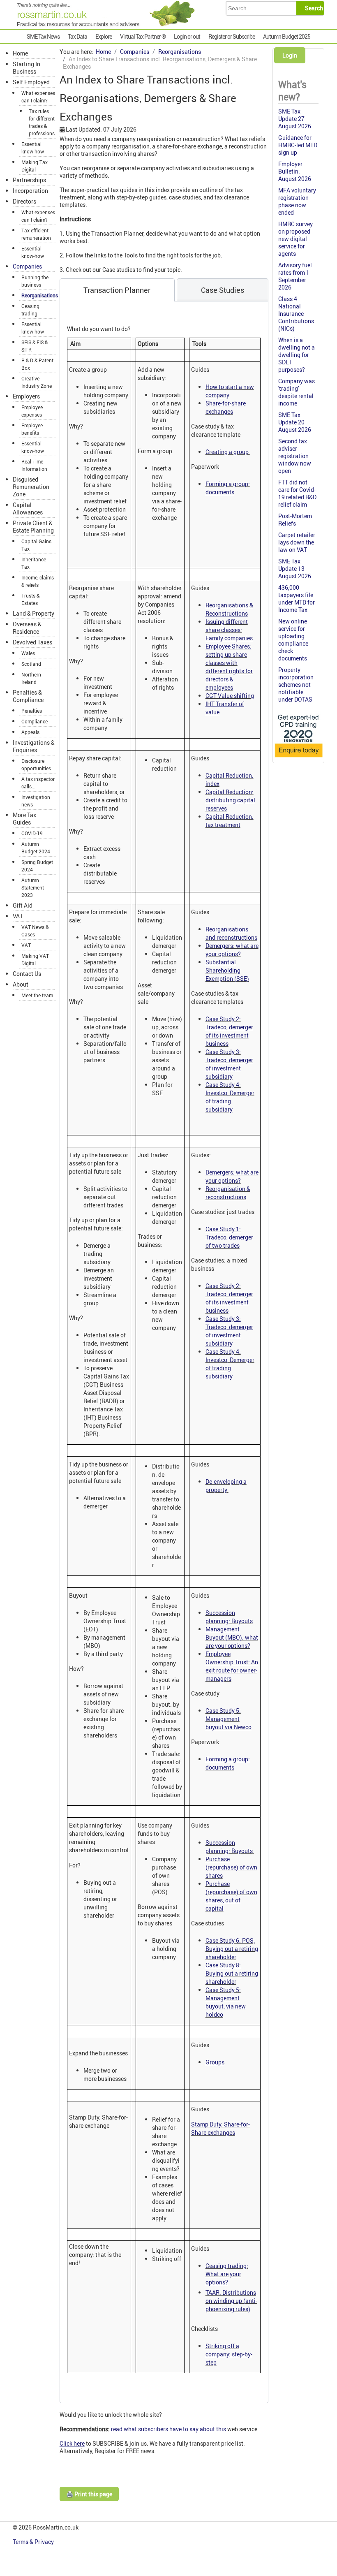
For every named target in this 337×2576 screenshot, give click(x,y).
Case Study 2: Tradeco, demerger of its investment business (229, 1031)
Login (290, 55)
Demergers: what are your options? (232, 950)
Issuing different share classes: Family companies (229, 630)
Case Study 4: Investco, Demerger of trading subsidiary (230, 1097)
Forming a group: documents (228, 488)
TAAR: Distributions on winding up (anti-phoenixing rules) (231, 2301)
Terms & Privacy (34, 2542)
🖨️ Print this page (89, 2494)
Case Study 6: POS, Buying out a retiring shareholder (232, 1949)
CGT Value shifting (230, 696)
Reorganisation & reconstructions (228, 1193)
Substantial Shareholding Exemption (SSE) (227, 970)
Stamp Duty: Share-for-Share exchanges (220, 2128)
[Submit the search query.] (313, 8)
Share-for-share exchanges (226, 407)
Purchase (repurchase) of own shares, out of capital (231, 1896)
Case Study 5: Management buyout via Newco (229, 1719)
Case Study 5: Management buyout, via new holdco (226, 2002)
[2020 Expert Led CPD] (298, 758)
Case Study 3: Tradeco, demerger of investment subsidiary (229, 1064)
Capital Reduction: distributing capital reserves (230, 800)
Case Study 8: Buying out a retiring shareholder (232, 1973)
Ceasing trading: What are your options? (227, 2274)
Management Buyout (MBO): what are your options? (232, 1637)
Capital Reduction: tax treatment (230, 821)
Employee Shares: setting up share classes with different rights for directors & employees (229, 667)
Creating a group (228, 452)
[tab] (117, 290)
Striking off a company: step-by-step (229, 2354)
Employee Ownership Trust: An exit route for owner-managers (232, 1666)
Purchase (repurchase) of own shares (231, 1867)
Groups (215, 2062)
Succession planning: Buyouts (229, 1617)
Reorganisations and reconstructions (231, 933)
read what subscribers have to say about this (169, 2429)
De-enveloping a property (226, 1486)
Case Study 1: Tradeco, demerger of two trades (229, 1237)
